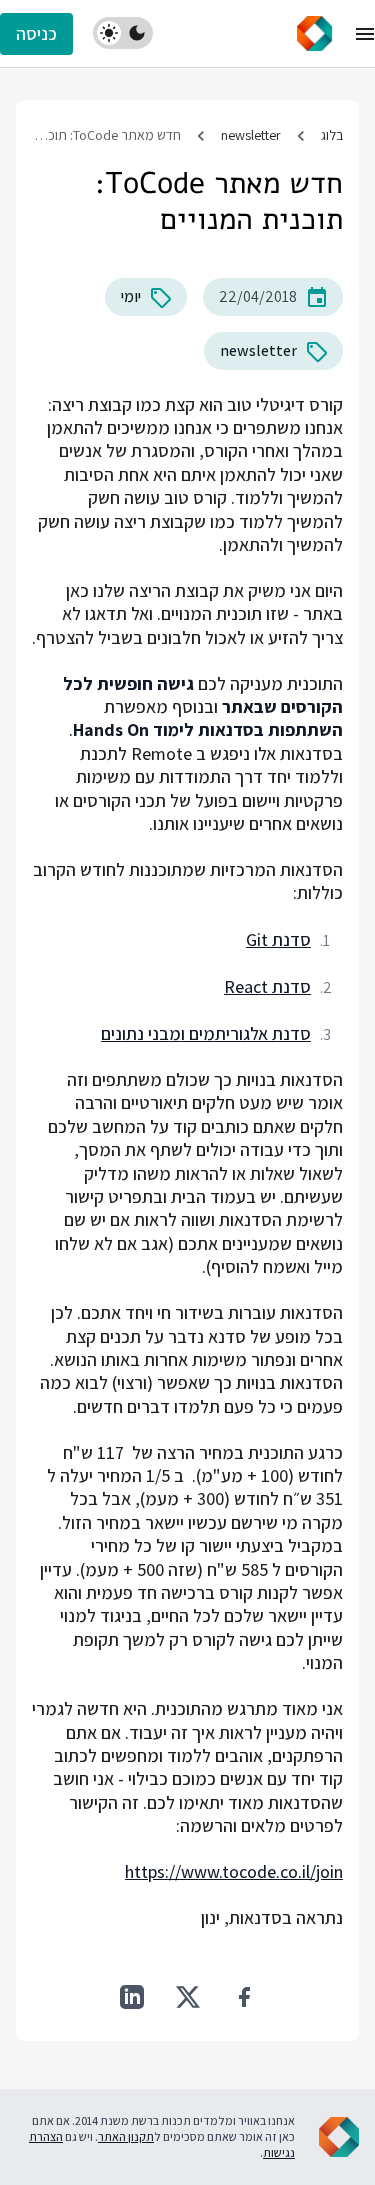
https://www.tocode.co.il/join (234, 1871)
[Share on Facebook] (244, 1997)
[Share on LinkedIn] (132, 1997)
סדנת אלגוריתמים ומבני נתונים (206, 1033)
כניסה (36, 33)
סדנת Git (278, 939)
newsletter (251, 135)
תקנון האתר (126, 2136)
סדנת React (267, 986)
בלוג (332, 135)
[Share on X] (188, 1997)
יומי (131, 296)
